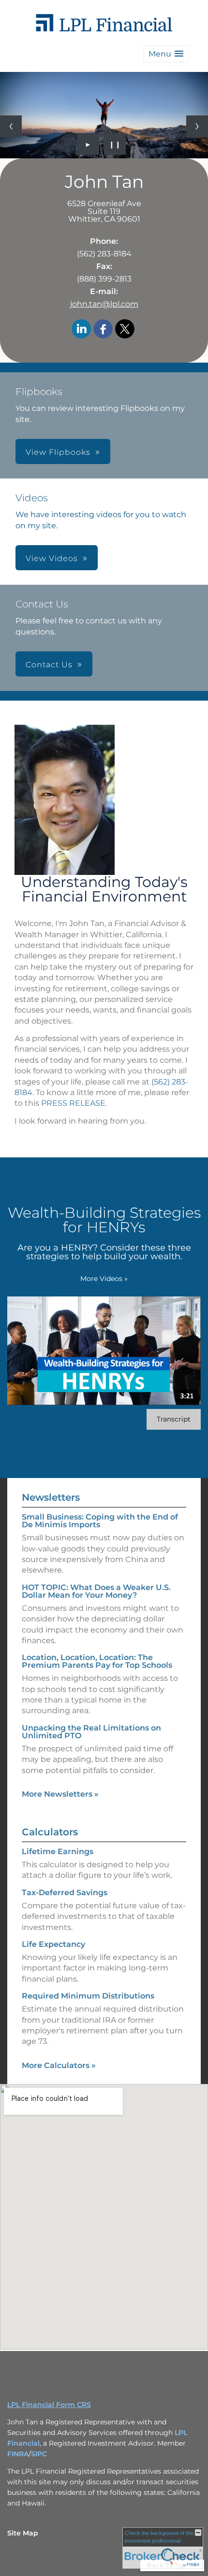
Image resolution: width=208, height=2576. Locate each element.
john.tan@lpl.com (104, 304)
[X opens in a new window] (125, 330)
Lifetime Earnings (58, 1851)
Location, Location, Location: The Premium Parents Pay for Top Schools (97, 1661)
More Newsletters (60, 1794)
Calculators (50, 1832)
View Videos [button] (52, 558)
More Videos (104, 1279)
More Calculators (59, 2065)
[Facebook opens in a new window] (103, 330)
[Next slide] (197, 126)
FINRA (18, 2454)
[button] (166, 54)
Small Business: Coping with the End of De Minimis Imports (100, 1521)
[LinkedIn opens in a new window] (81, 330)
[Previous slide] (11, 126)
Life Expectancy (53, 1944)
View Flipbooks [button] (58, 452)
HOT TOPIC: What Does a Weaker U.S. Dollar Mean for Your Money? (96, 1591)
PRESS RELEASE (73, 1103)
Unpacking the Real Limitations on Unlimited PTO (91, 1732)
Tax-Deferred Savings (65, 1893)
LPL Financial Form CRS (49, 2405)
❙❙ (115, 144)
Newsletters (51, 1497)
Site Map (23, 2533)
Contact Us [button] (49, 665)
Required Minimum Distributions (88, 1996)
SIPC (39, 2454)
